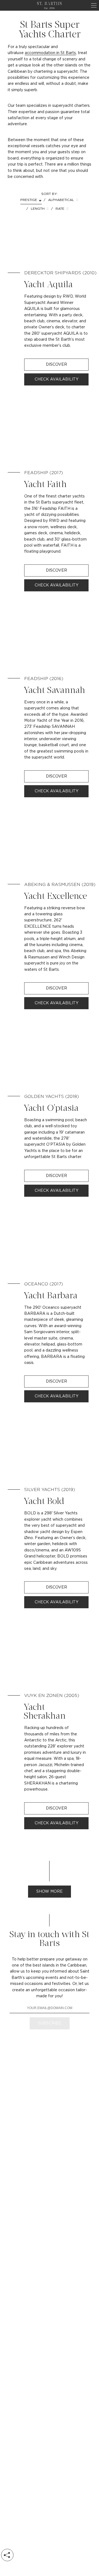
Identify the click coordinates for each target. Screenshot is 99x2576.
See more (49, 317)
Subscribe (50, 2023)
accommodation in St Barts (50, 53)
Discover (57, 365)
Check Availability (57, 379)
